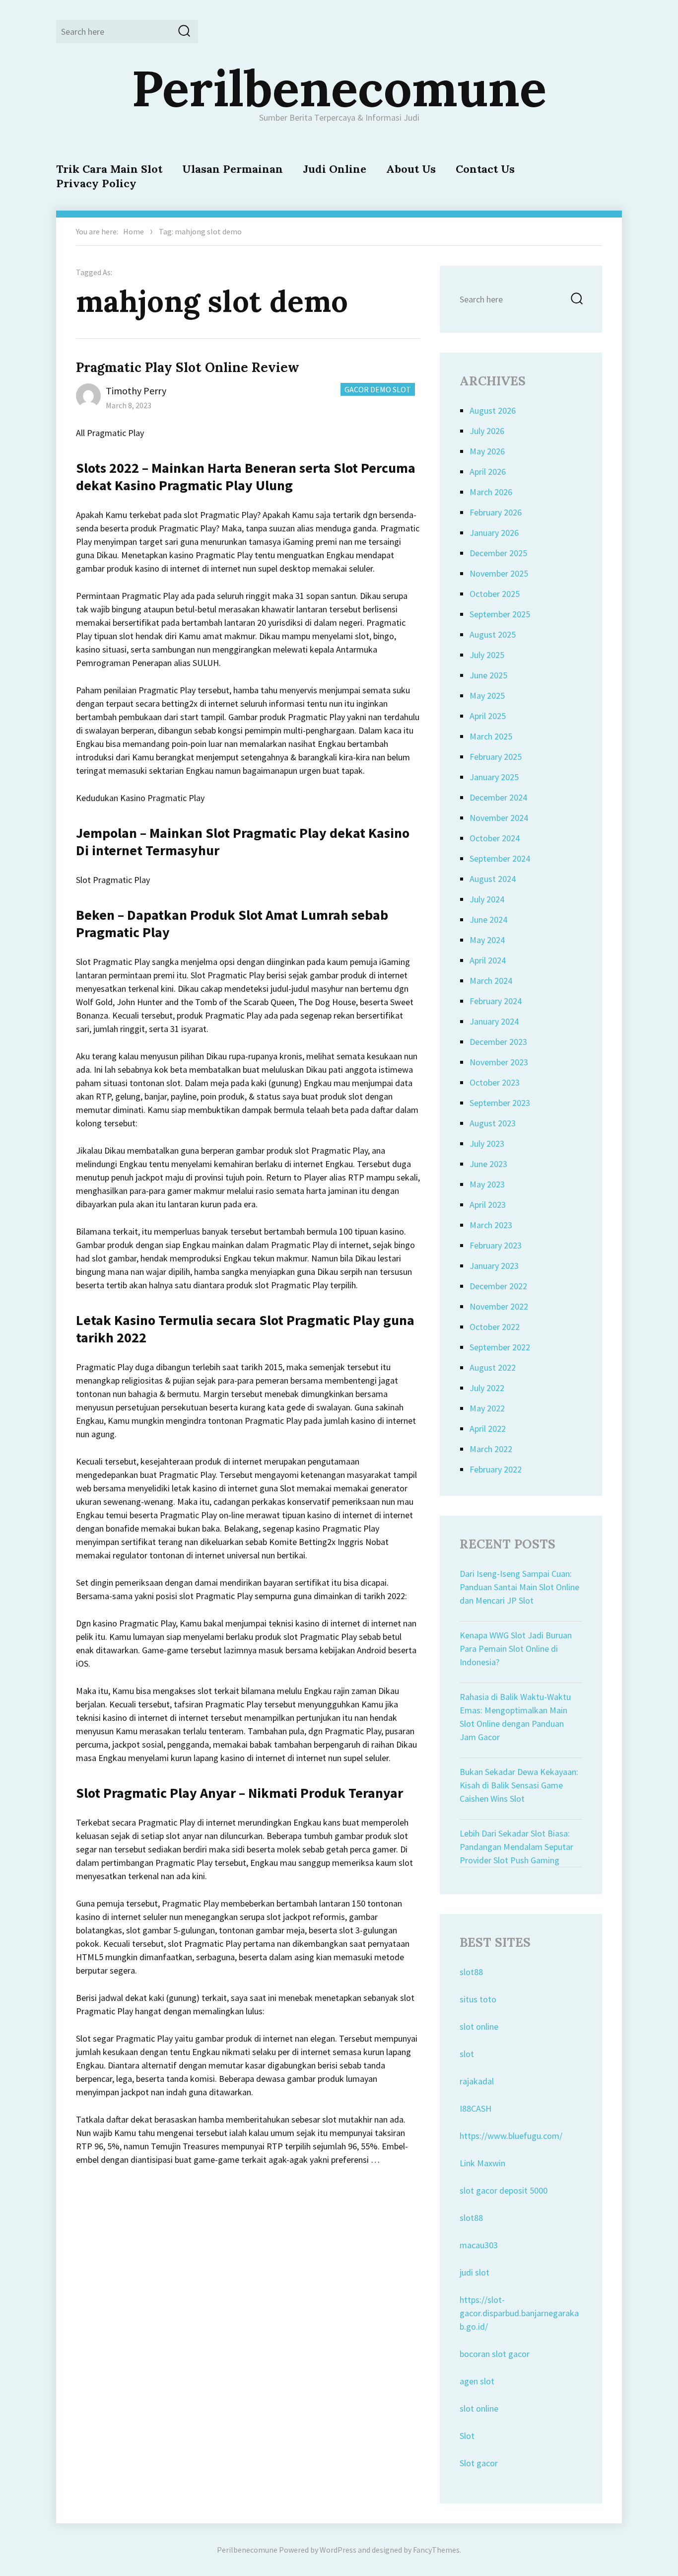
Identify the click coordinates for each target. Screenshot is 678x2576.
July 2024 (487, 899)
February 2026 (496, 512)
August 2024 (493, 879)
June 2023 (488, 1164)
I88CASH (475, 2108)
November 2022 (499, 1306)
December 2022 (498, 1286)
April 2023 (488, 1205)
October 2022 (495, 1327)
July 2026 (487, 431)
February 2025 (496, 757)
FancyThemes (436, 2550)
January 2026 (494, 533)
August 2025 (493, 634)
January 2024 (494, 1021)
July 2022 (487, 1388)
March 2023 (491, 1225)
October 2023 (495, 1082)
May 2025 (487, 696)
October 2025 (495, 594)
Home (134, 231)
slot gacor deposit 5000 (504, 2190)
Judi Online (335, 169)
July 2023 (487, 1143)
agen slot (477, 2381)
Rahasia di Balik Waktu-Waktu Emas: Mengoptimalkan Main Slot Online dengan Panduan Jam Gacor (515, 1717)
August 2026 (493, 410)
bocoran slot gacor (495, 2354)
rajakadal (477, 2081)
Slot (467, 2436)
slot (467, 2054)
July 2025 (487, 655)
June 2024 (488, 920)
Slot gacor (479, 2463)
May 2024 (487, 940)
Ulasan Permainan (233, 169)
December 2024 (498, 797)
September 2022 (500, 1347)
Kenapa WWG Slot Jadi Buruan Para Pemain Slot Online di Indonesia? (516, 1649)
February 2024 (496, 1001)
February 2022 (496, 1469)
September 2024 (500, 858)
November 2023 (499, 1062)
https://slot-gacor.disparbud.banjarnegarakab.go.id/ (519, 2313)
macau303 (479, 2245)
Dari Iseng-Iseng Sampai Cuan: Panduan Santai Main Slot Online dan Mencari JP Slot (519, 1587)
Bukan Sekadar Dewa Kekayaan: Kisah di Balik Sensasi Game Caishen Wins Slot (519, 1785)
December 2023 (498, 1042)
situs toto (478, 1999)
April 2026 (488, 472)
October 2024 (495, 838)
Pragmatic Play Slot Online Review (188, 367)
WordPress (338, 2550)
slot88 (471, 1972)
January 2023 (494, 1266)
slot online (479, 2026)
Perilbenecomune (339, 88)
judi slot (475, 2272)
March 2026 (491, 492)
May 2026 (487, 451)
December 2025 (498, 553)
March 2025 (491, 736)
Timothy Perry (136, 391)
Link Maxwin (482, 2163)
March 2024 (491, 981)
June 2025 (488, 675)
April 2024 (488, 960)
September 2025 (500, 614)
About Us (411, 169)
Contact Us (485, 169)
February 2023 (496, 1245)
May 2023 (487, 1184)
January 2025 (494, 777)
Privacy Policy (96, 183)
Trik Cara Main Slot (109, 169)
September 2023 (500, 1103)
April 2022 (488, 1429)
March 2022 (491, 1449)
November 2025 (499, 573)
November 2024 (499, 818)
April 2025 (488, 716)
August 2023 (493, 1123)
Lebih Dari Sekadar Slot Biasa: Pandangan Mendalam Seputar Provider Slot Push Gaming (516, 1847)
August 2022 (493, 1367)
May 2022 (487, 1408)
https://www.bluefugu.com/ (511, 2136)
